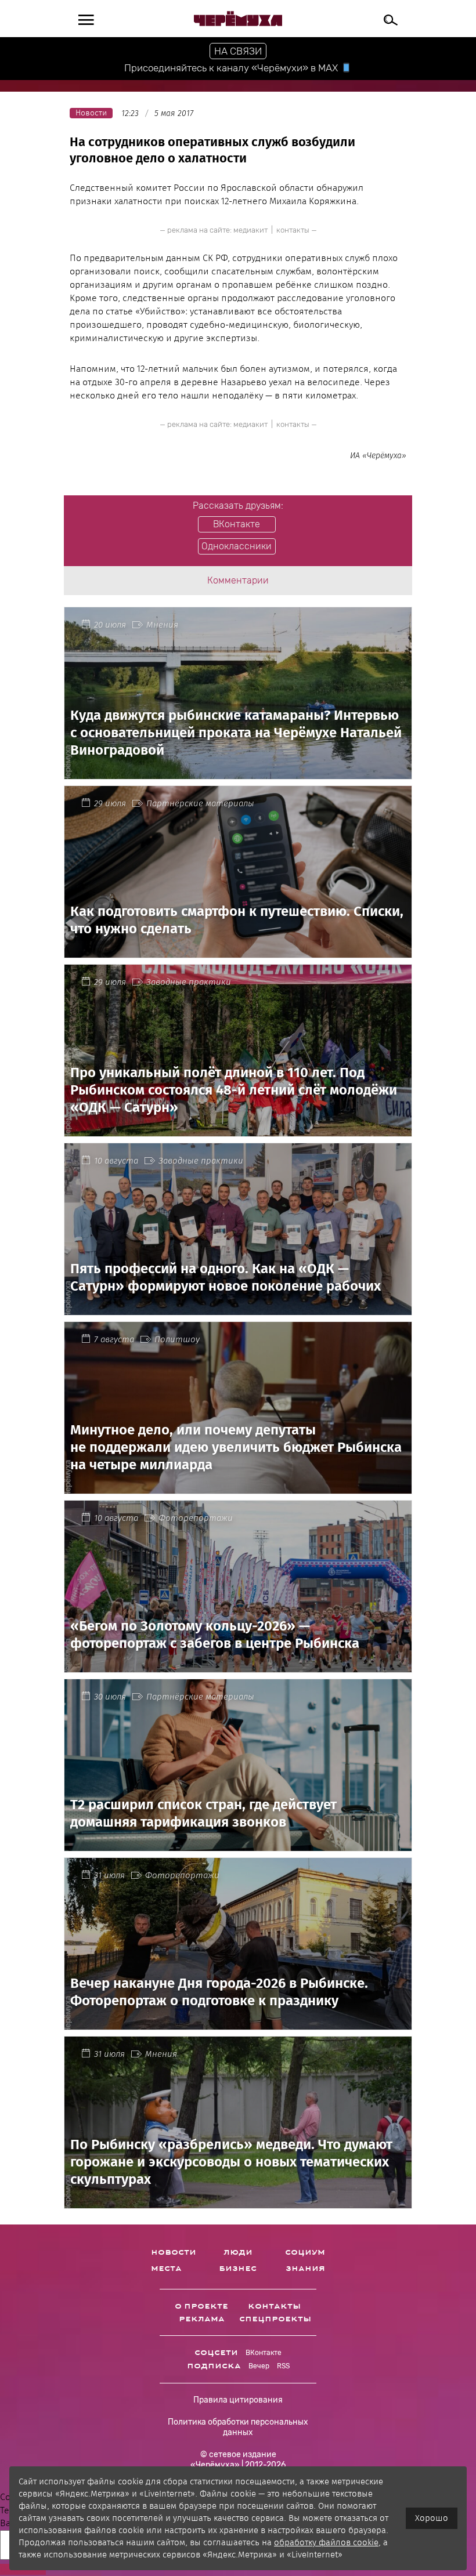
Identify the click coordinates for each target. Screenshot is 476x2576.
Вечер (259, 2366)
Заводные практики (189, 982)
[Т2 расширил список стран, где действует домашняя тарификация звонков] (238, 1844)
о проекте (201, 2306)
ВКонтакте (264, 2353)
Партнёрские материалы (200, 803)
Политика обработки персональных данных (238, 2427)
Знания (305, 2269)
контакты (293, 230)
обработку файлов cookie (326, 2542)
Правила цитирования (238, 2400)
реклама (202, 2319)
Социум (305, 2252)
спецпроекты (275, 2319)
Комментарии (238, 580)
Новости (174, 2252)
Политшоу (177, 1339)
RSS (283, 2366)
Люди (238, 2252)
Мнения (162, 625)
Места (166, 2269)
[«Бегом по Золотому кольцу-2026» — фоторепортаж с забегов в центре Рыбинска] (238, 1666)
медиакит (250, 230)
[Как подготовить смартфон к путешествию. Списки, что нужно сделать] (238, 951)
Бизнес (238, 2269)
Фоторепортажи (196, 1518)
